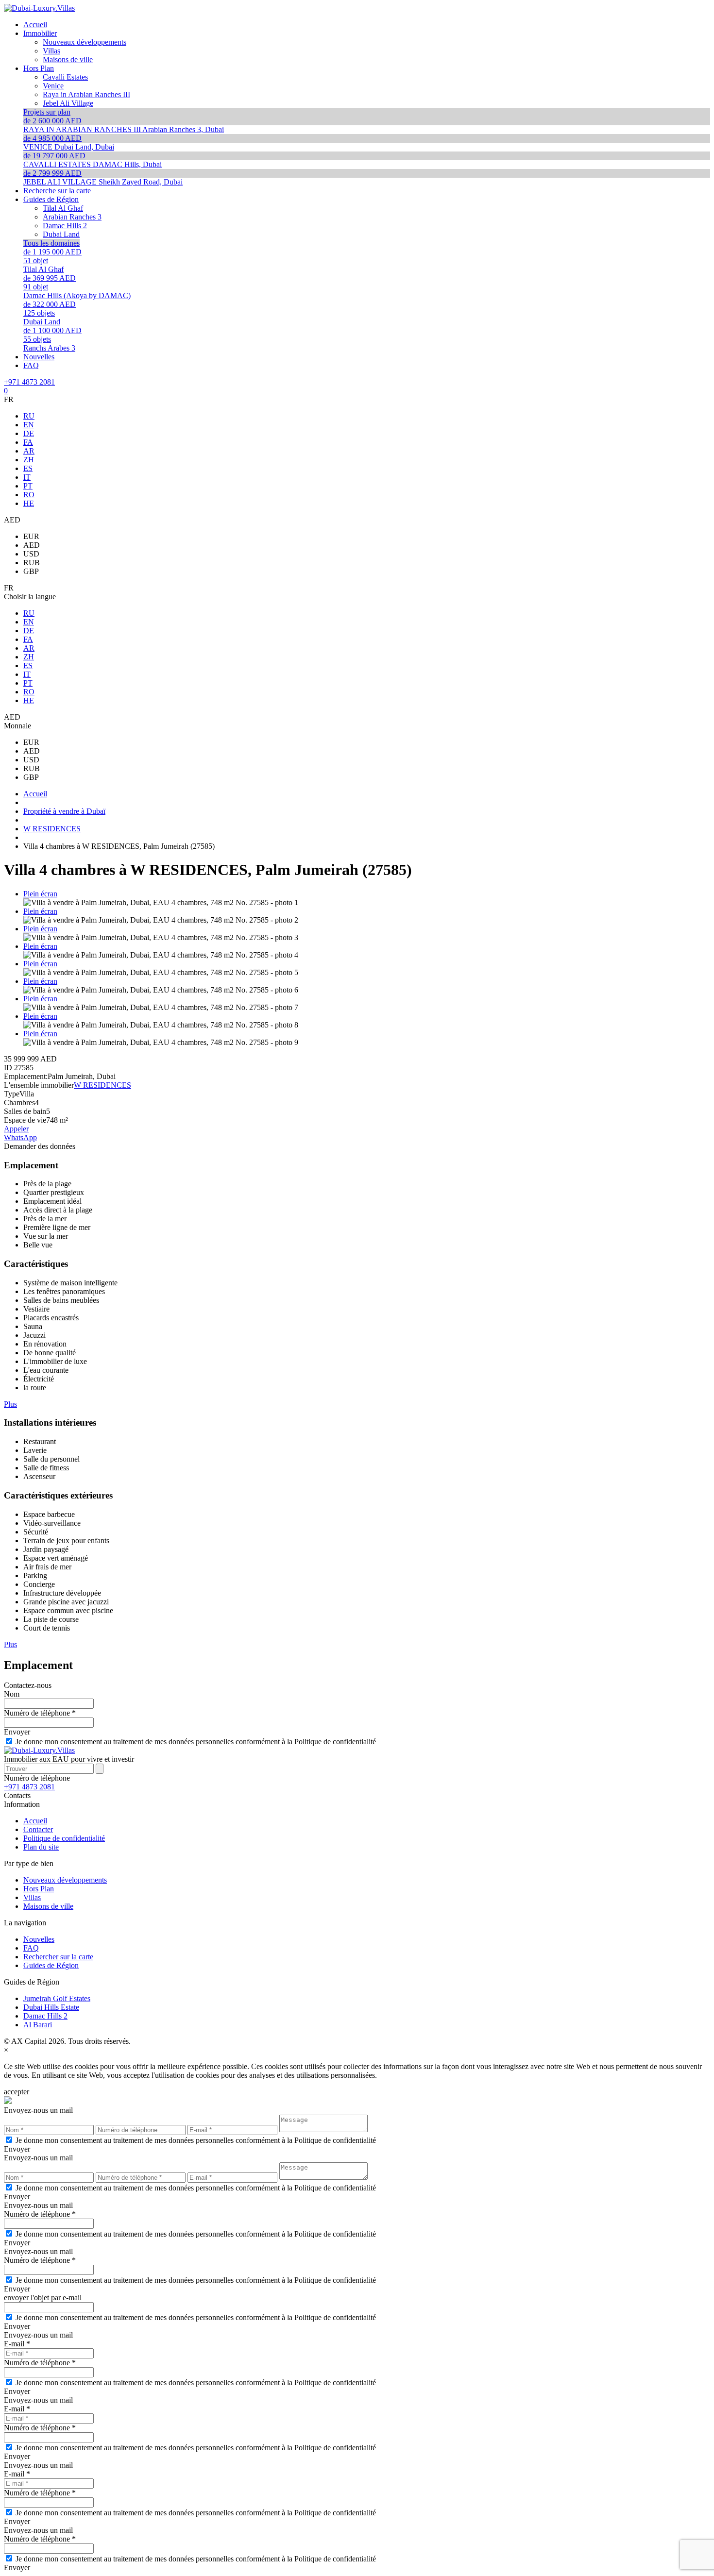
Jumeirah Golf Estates (57, 1998)
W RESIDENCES (102, 1085)
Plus (10, 1404)
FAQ (31, 1948)
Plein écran (40, 894)
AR (29, 451)
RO (29, 495)
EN (29, 425)
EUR (31, 536)
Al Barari (38, 2025)
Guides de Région (51, 1965)
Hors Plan (39, 1889)
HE (29, 503)
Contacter (38, 1829)
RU (29, 416)
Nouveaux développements (65, 1880)
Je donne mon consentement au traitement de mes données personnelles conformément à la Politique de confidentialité (196, 1742)
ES (28, 468)
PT (28, 486)
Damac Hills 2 (45, 2016)
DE (29, 433)
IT (27, 477)
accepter (17, 2092)
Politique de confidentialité (64, 1838)
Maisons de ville (48, 1906)
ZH (29, 460)
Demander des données (40, 1146)
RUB (32, 563)
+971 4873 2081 (29, 382)
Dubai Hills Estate (51, 2007)
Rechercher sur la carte (58, 1957)
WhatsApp (20, 1137)
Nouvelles (39, 1939)
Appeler (16, 1129)
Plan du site (41, 1847)
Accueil (35, 1821)
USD (31, 554)
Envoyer (17, 1732)
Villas (32, 1897)
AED (32, 545)
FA (28, 442)
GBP (31, 571)
